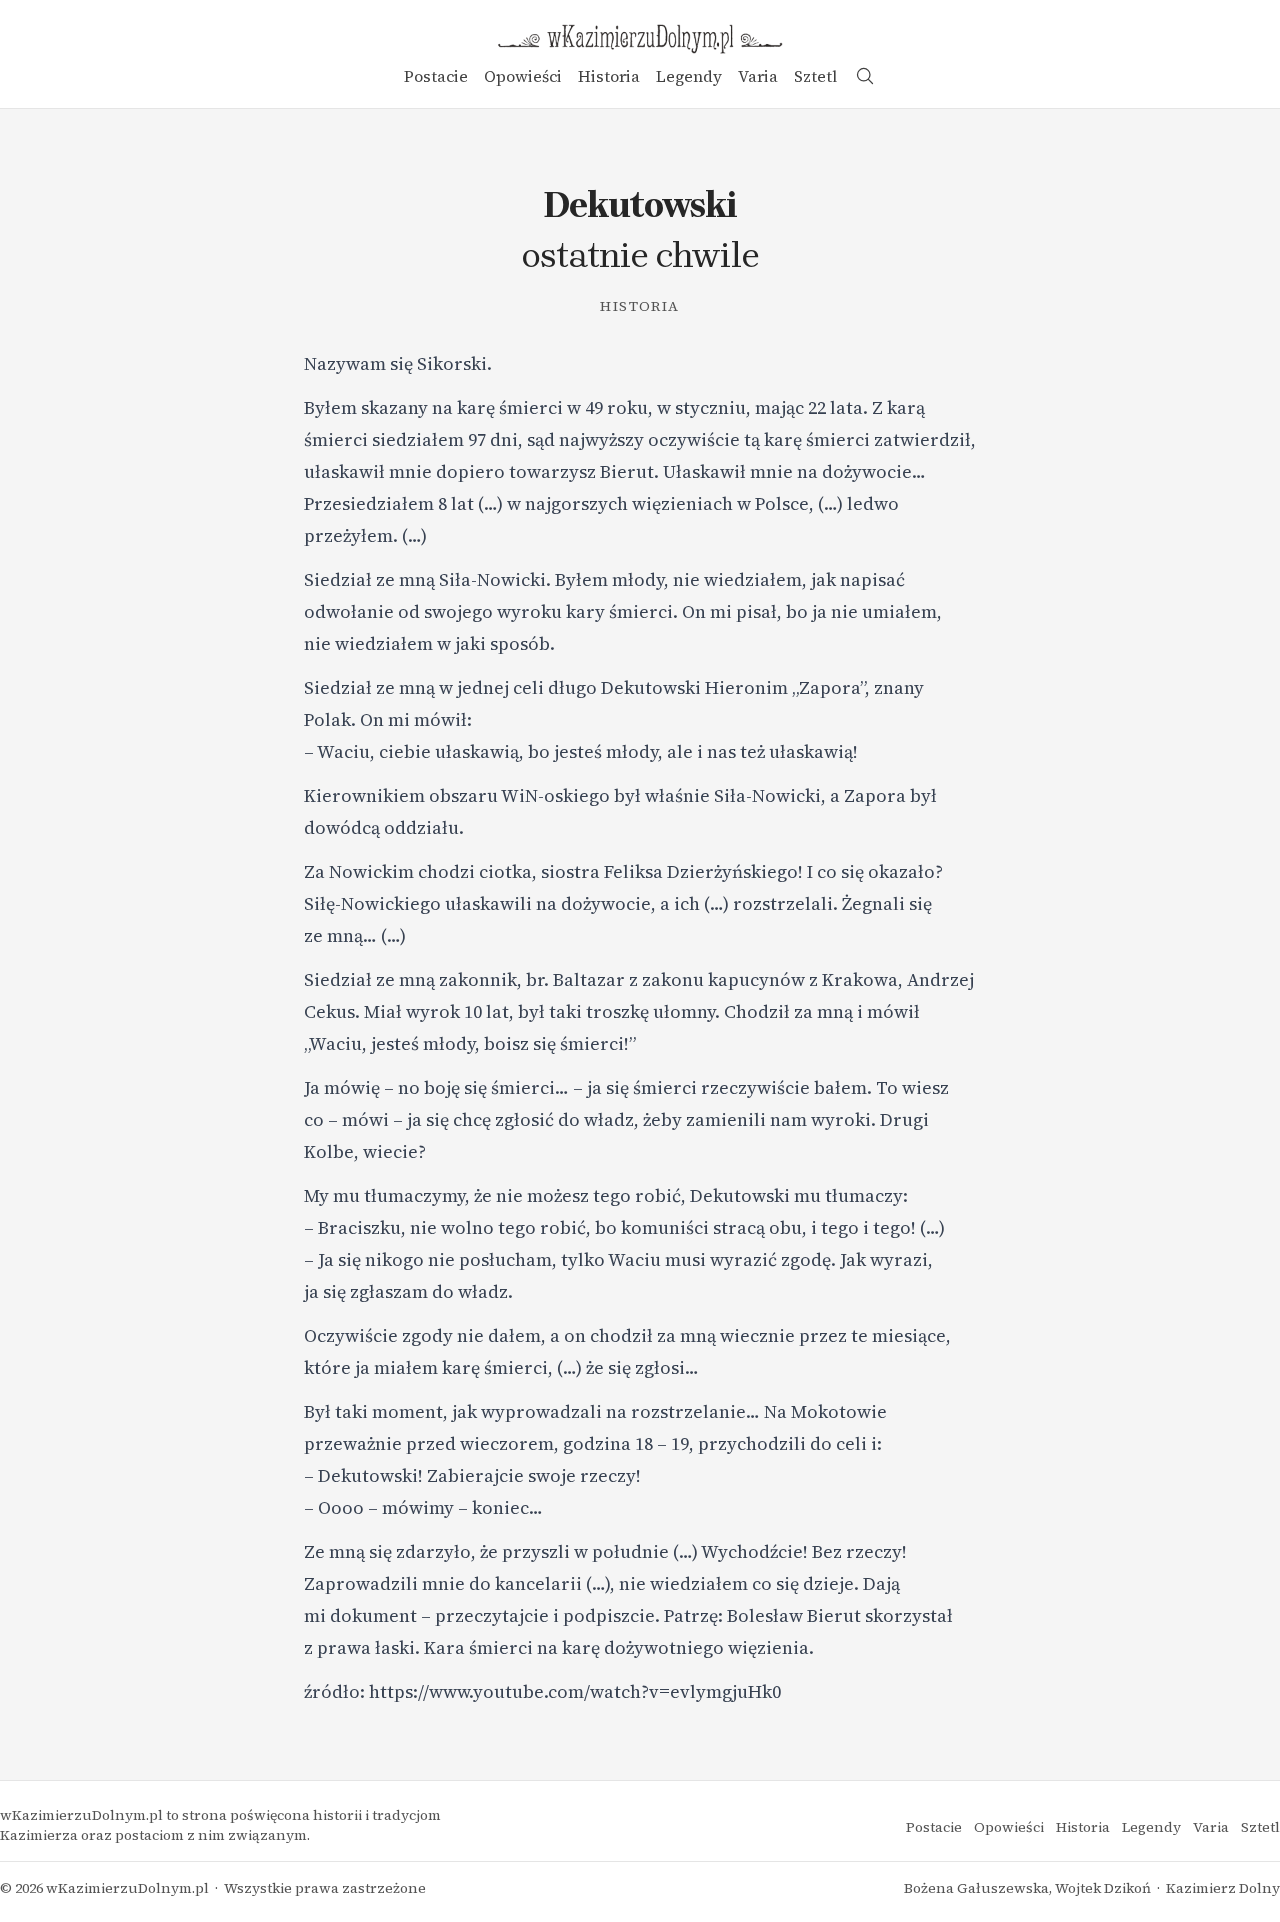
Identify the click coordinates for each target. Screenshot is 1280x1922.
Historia (609, 76)
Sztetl (815, 76)
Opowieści (523, 76)
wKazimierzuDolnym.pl (127, 1888)
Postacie (436, 76)
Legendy (689, 76)
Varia (758, 76)
